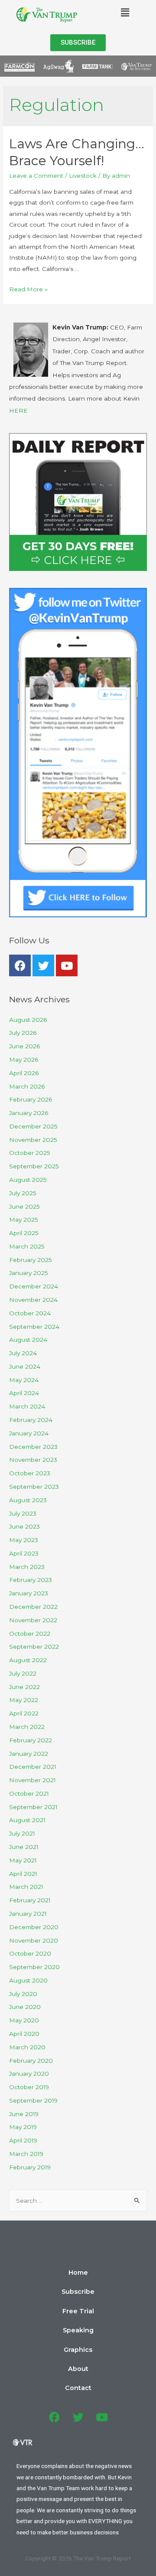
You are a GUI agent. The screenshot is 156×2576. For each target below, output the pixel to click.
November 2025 (33, 1140)
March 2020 (27, 2047)
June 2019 (24, 2114)
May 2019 (23, 2127)
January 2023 (29, 1593)
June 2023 (24, 1526)
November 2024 (33, 1300)
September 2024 (34, 1327)
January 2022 (29, 1754)
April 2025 (24, 1233)
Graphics (78, 2350)
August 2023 (28, 1500)
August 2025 (28, 1180)
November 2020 (34, 1940)
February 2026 (31, 1099)
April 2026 (24, 1073)
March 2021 (26, 1887)
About (78, 2369)
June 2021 (24, 1847)
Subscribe (78, 2292)
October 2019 (29, 2087)
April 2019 (23, 2140)
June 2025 (24, 1206)
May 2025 (24, 1220)
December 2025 (33, 1126)
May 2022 (24, 1700)
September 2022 (34, 1647)
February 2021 (30, 1900)
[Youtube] (67, 965)
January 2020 (29, 2074)
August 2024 (28, 1340)
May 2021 (23, 1860)
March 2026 (27, 1086)
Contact (78, 2388)
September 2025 (34, 1166)
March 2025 (27, 1246)
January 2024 (29, 1433)
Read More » (28, 289)
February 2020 (31, 2061)
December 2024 (34, 1286)
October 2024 (30, 1313)
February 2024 (31, 1420)
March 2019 (26, 2154)
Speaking (78, 2330)
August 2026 (28, 1020)
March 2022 (27, 1727)
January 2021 (28, 1914)
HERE (18, 411)
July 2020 (23, 1994)
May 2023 (24, 1540)
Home (78, 2273)
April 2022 (24, 1713)
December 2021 (33, 1767)
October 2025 (30, 1153)
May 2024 (24, 1380)
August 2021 (27, 1820)
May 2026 (24, 1060)
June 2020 (25, 2007)
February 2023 (31, 1580)
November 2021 (32, 1780)
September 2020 (34, 1967)
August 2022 (28, 1660)
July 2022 (23, 1673)
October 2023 (30, 1473)
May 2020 (24, 2020)
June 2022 (24, 1687)
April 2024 (24, 1393)
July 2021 (22, 1833)
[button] (78, 43)
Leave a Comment (36, 176)
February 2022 (31, 1740)
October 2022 (30, 1634)
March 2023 (27, 1567)
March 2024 (27, 1406)
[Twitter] (43, 965)
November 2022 (33, 1620)
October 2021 (29, 1793)
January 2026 (29, 1113)
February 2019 (30, 2167)
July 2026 (23, 1033)
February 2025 (31, 1260)
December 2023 (33, 1447)
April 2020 (24, 2034)
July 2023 (23, 1513)
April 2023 (24, 1553)
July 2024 (23, 1353)
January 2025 (29, 1273)
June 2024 (25, 1366)
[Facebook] (20, 965)
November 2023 (33, 1460)
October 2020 (30, 1953)
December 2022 (33, 1607)
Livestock (83, 176)
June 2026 (24, 1046)
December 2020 (34, 1927)
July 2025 (23, 1193)
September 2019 (33, 2100)
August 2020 (28, 1980)
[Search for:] (78, 2201)
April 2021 (23, 1874)
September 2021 (33, 1807)
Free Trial (78, 2311)
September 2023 (34, 1487)
